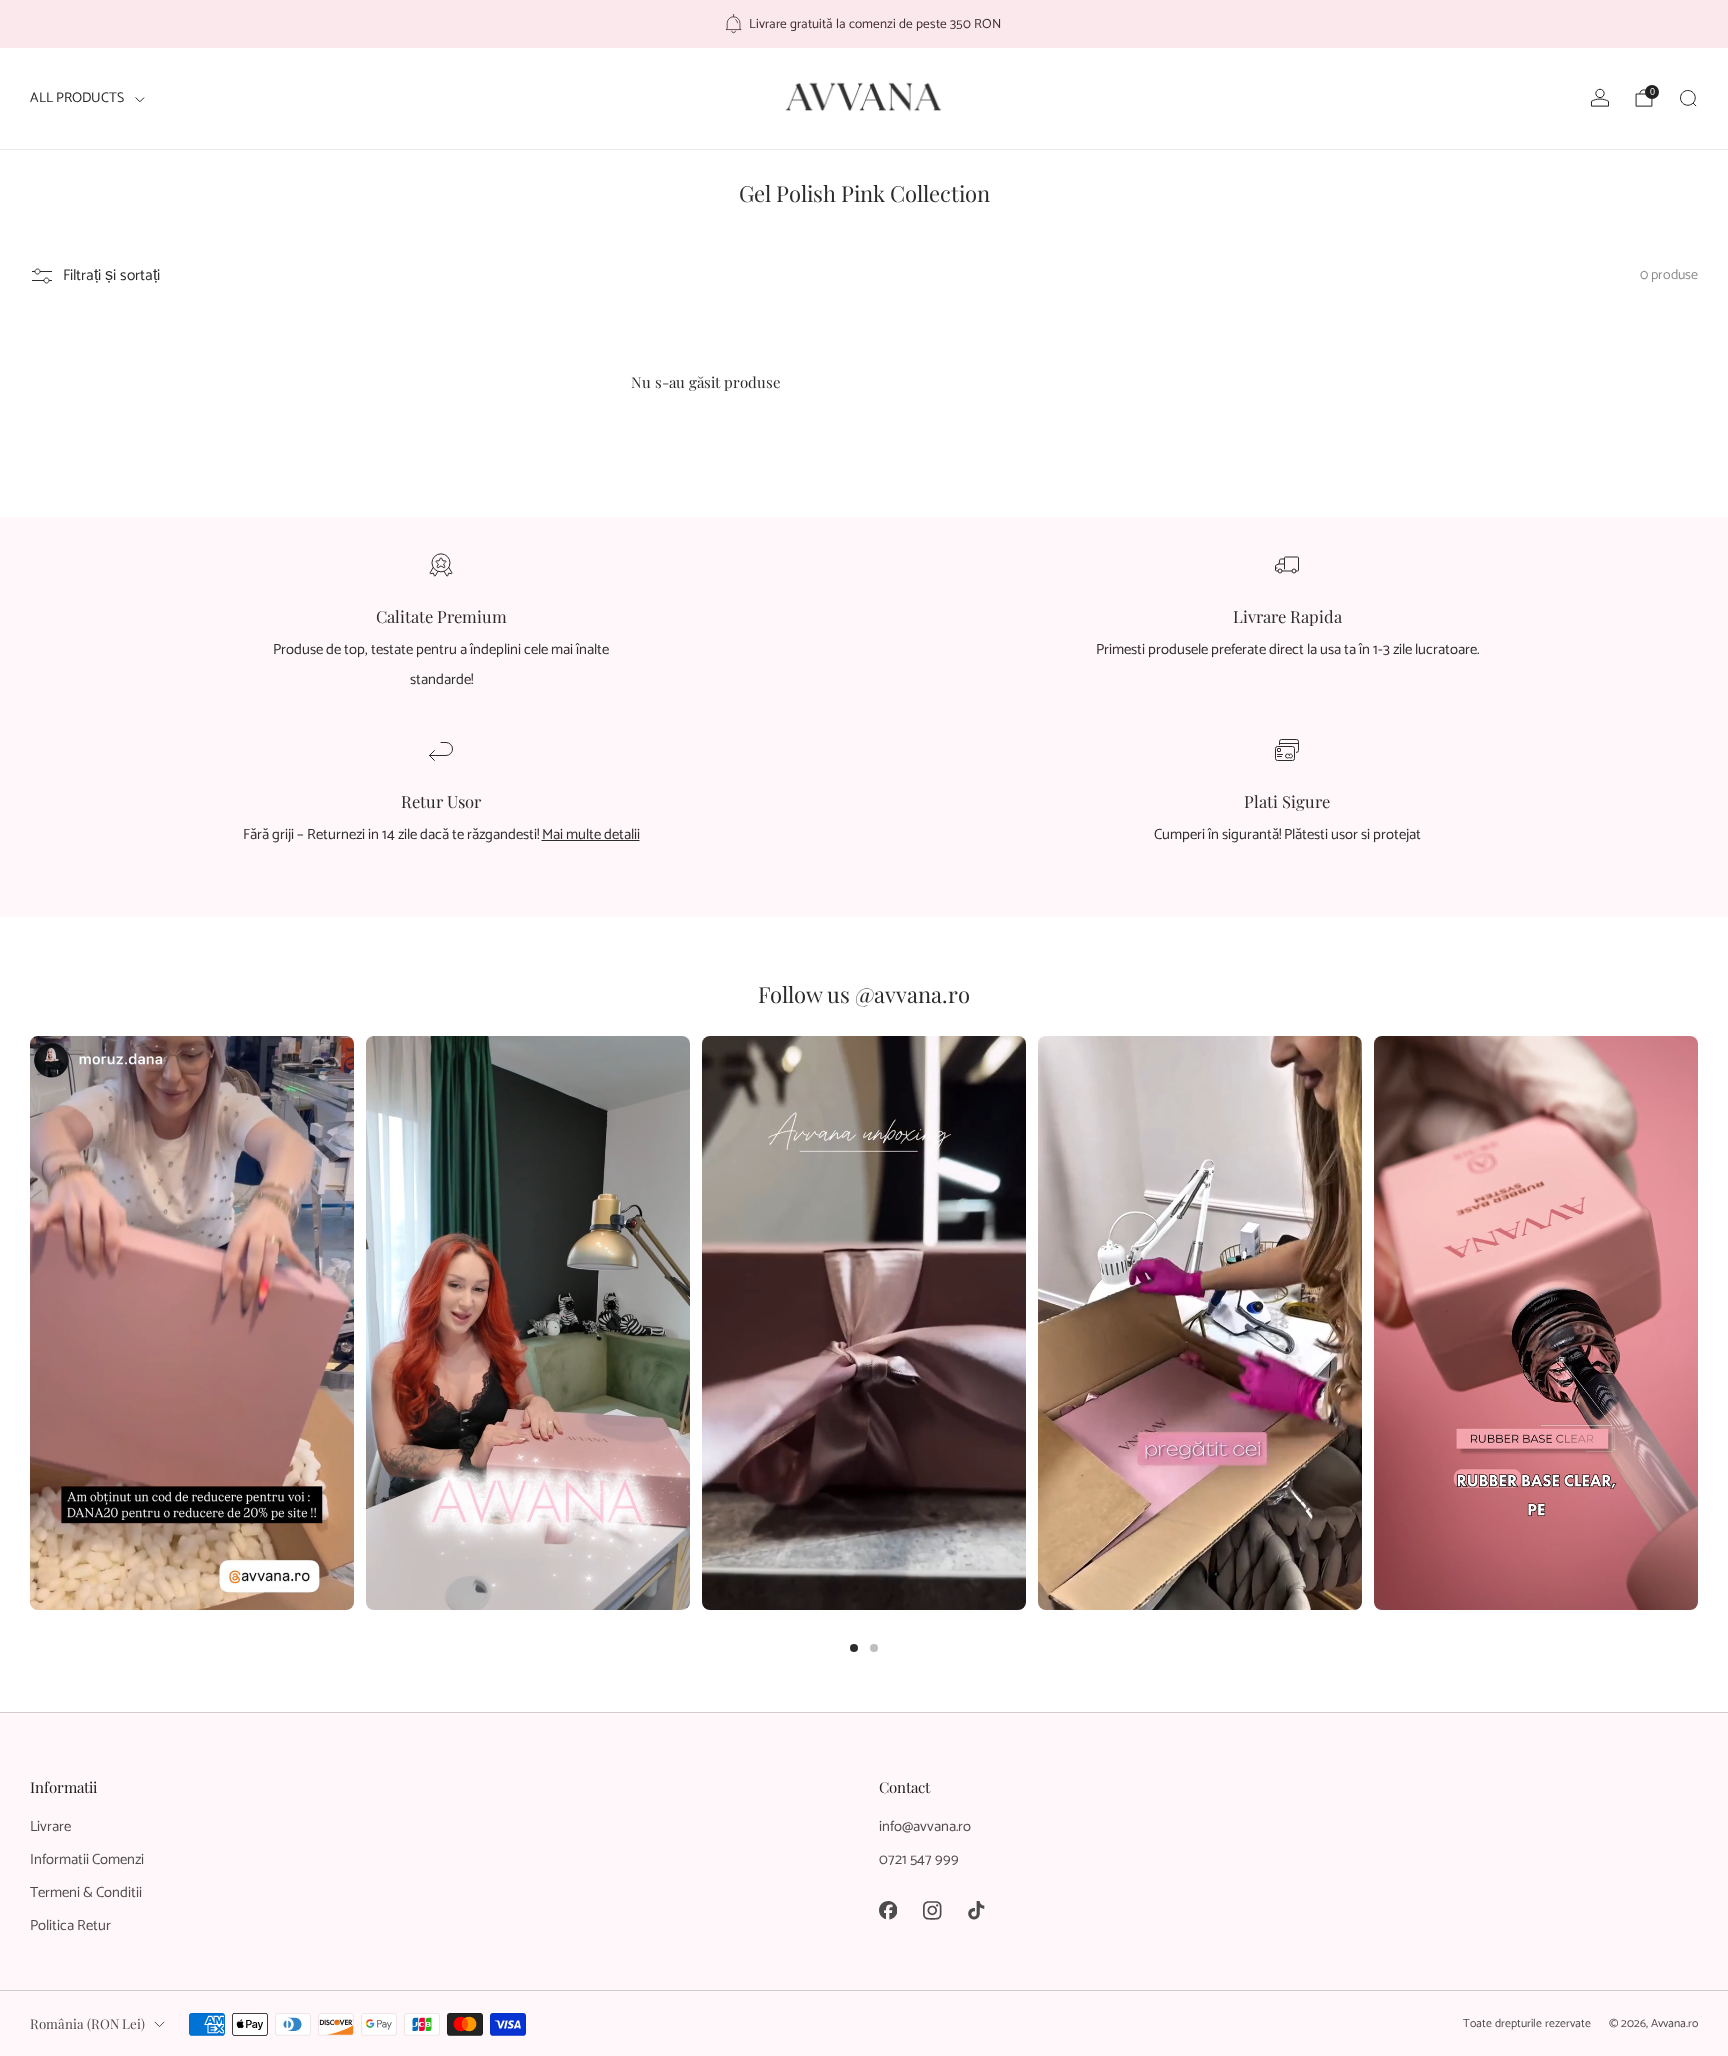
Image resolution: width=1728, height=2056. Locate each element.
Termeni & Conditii (86, 1893)
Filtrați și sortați (111, 276)
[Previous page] (30, 1324)
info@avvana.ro (925, 1827)
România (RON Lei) (87, 2023)
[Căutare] (1688, 98)
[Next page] (1698, 1324)
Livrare (50, 1827)
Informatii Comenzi (87, 1860)
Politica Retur (70, 1926)
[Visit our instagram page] (932, 1910)
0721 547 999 (919, 1860)
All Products (77, 98)
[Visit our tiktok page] (976, 1910)
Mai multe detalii (591, 835)
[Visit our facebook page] (888, 1910)
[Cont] (1600, 98)
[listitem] (864, 24)
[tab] (854, 1648)
